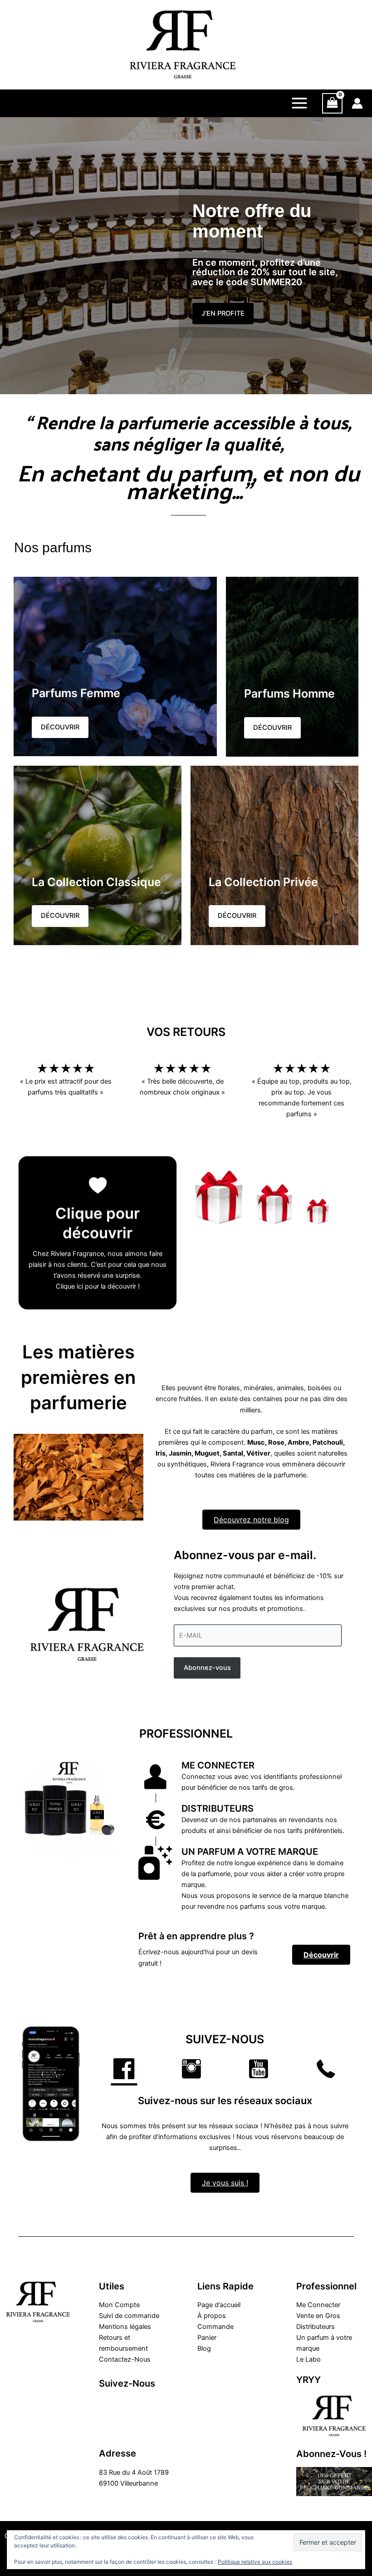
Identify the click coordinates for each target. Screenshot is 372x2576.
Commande (215, 2327)
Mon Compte (119, 2305)
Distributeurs (316, 2327)
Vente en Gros (318, 2316)
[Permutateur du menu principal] (299, 103)
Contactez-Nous (125, 2359)
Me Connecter (318, 2305)
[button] (223, 314)
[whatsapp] (108, 2420)
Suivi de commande (129, 2316)
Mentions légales (125, 2327)
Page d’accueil (219, 2305)
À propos (212, 2316)
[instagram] (127, 2403)
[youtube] (147, 2403)
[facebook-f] (108, 2403)
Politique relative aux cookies (255, 2562)
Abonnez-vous (207, 1668)
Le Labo (308, 2359)
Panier (207, 2338)
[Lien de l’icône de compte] (357, 103)
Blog (204, 2348)
